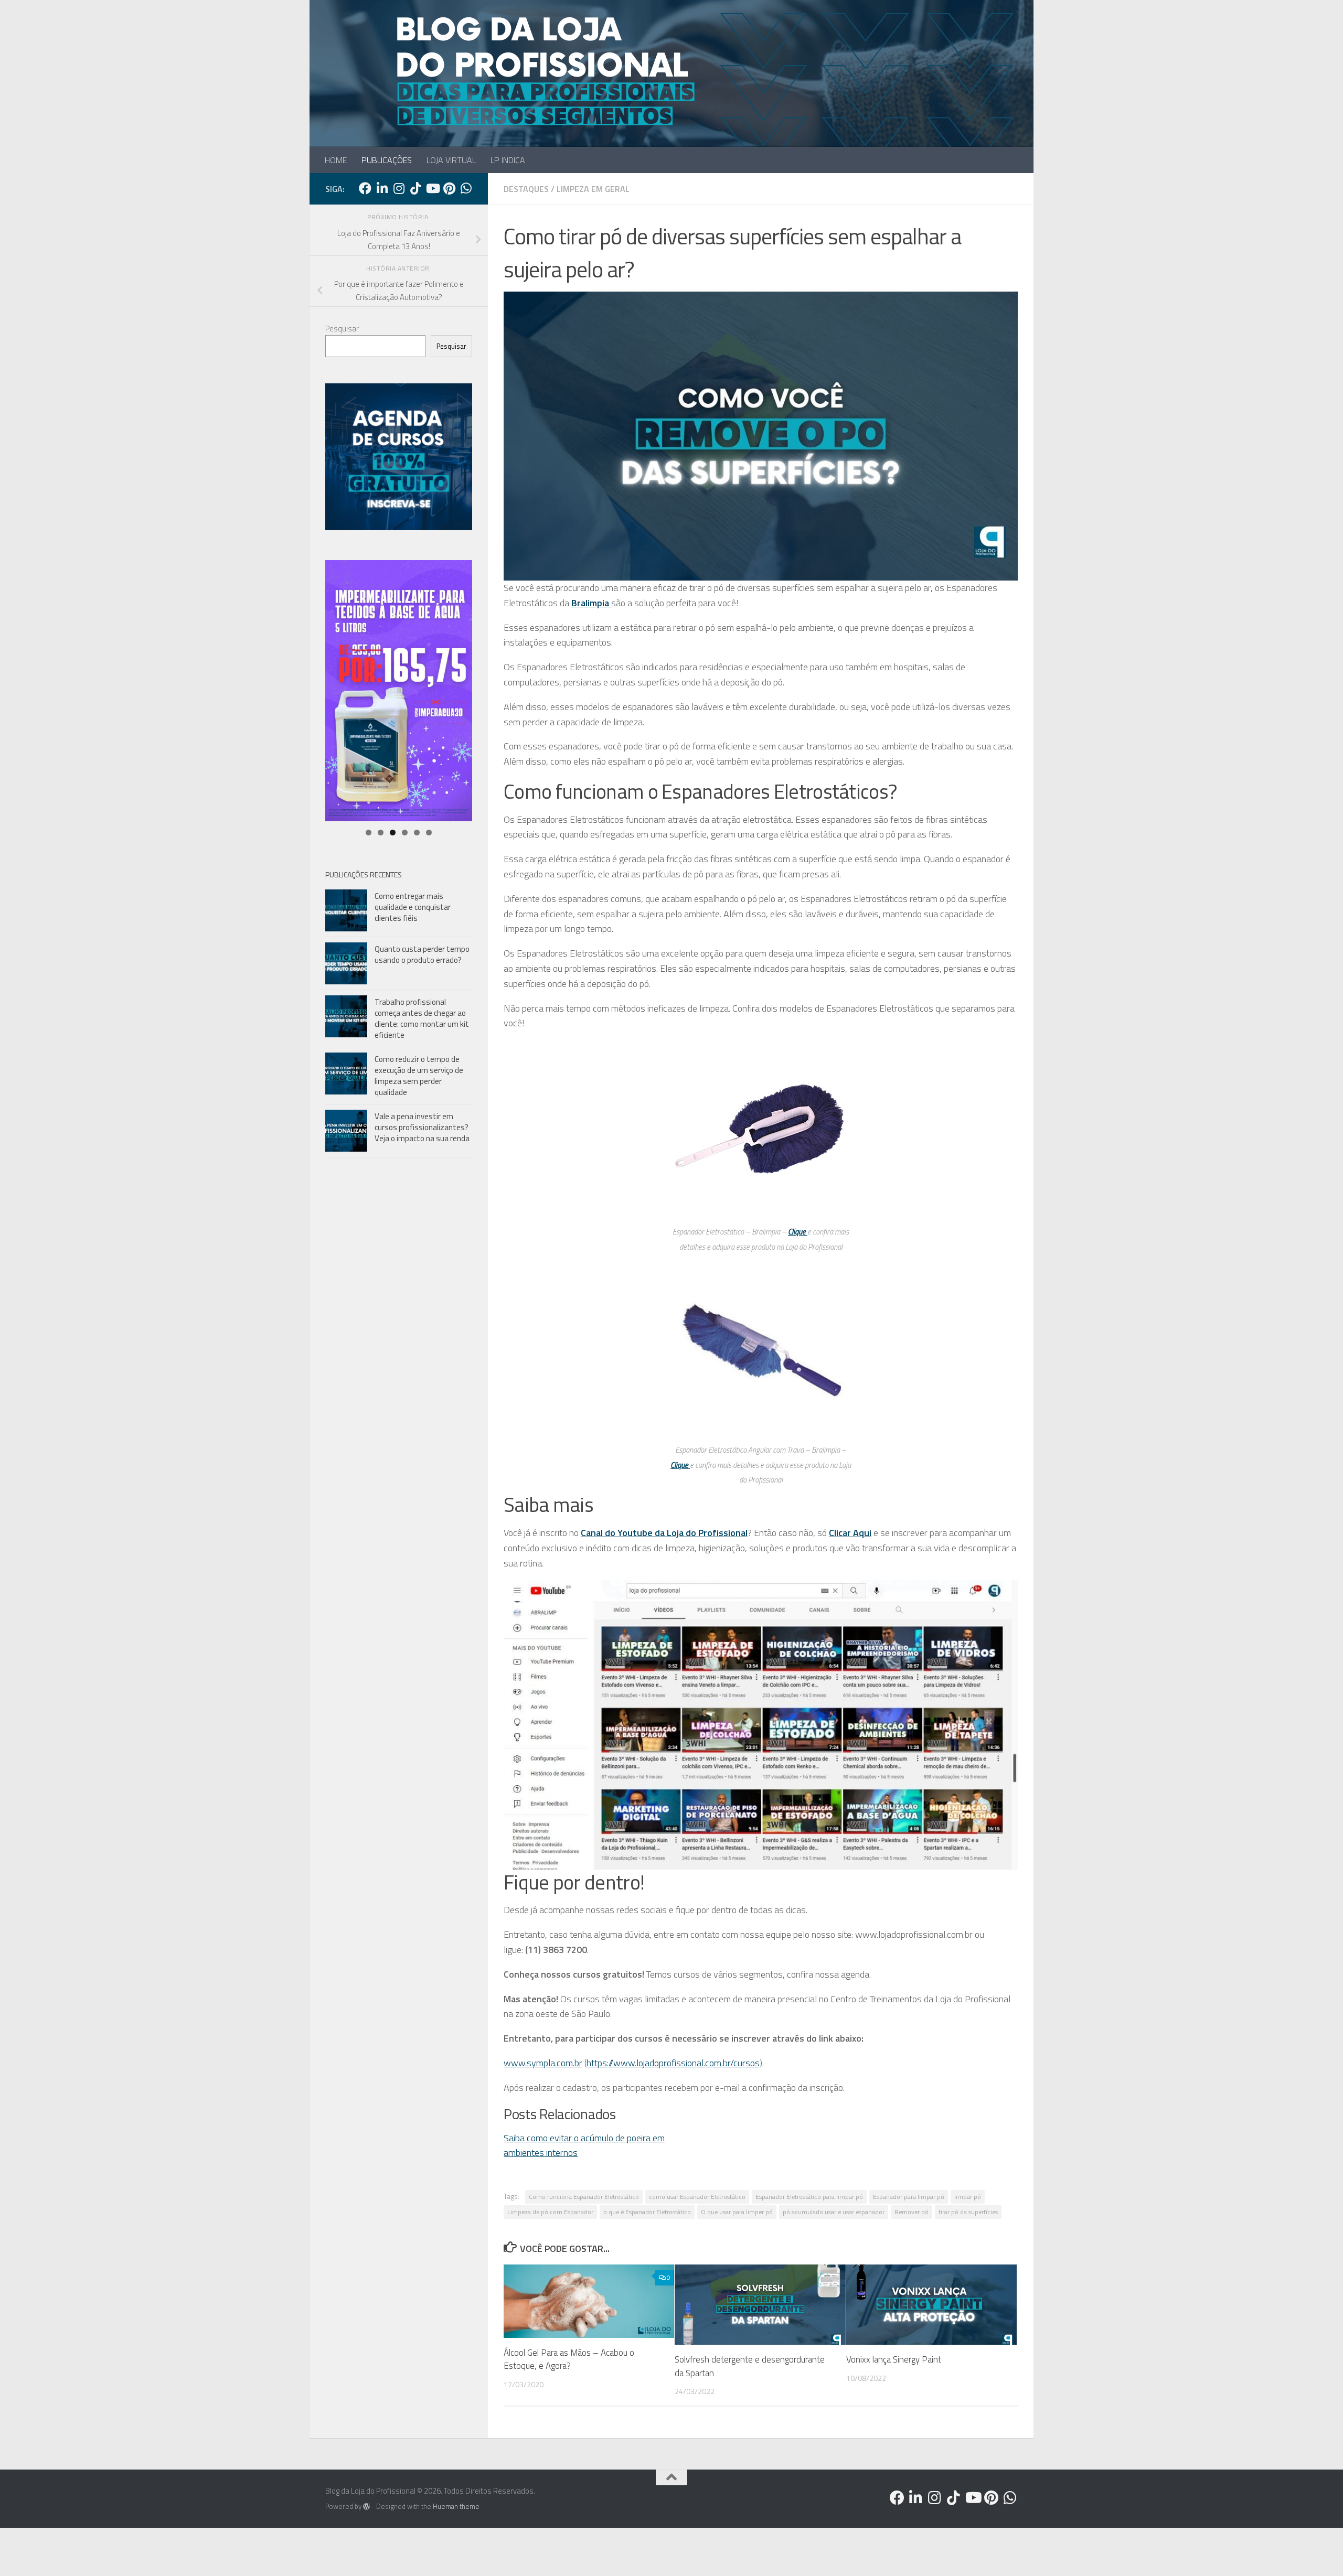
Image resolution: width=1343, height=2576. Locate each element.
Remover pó (912, 2212)
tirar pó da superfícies (968, 2212)
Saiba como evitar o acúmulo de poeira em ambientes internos (584, 2145)
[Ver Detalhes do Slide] (399, 691)
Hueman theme (456, 2506)
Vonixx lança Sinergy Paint (894, 2359)
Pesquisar (342, 329)
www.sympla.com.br (543, 2063)
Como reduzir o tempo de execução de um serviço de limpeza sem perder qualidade (419, 1076)
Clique (798, 1232)
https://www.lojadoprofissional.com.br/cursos (673, 2063)
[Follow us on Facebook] (365, 188)
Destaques (526, 189)
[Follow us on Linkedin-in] (382, 188)
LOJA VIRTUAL (451, 160)
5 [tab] (417, 833)
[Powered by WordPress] (366, 2507)
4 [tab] (405, 833)
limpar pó (968, 2197)
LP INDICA (508, 160)
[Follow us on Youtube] (432, 188)
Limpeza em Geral (593, 189)
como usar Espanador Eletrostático (697, 2197)
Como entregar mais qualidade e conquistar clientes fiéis (413, 907)
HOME (336, 160)
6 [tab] (429, 833)
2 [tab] (381, 833)
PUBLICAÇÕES (387, 160)
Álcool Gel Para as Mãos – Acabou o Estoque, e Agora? (569, 2359)
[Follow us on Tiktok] (415, 188)
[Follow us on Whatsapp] (466, 188)
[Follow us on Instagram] (399, 188)
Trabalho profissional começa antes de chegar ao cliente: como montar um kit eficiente (422, 1018)
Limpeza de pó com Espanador (550, 2212)
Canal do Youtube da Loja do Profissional (664, 1533)
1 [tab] (369, 833)
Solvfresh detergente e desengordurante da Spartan (750, 2366)
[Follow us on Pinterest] (449, 188)
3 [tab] (393, 833)
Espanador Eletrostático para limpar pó (809, 2197)
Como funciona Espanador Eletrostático (584, 2197)
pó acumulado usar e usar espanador (834, 2212)
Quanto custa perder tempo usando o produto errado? (422, 954)
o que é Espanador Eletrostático (647, 2212)
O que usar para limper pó (737, 2212)
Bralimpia (591, 603)
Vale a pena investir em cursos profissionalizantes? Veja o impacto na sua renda (422, 1127)
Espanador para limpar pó (909, 2197)
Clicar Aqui (850, 1533)
